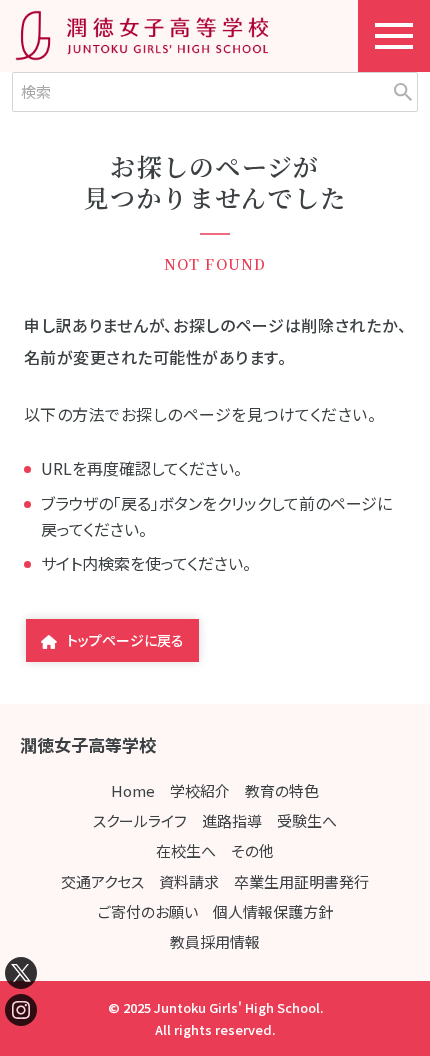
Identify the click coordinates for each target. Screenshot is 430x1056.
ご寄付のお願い (148, 911)
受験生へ (307, 820)
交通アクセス (102, 881)
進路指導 (232, 820)
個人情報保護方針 (273, 911)
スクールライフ (140, 820)
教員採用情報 (215, 941)
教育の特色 (282, 790)
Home (133, 790)
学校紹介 (200, 790)
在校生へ (186, 850)
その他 (252, 850)
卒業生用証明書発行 (301, 881)
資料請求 (189, 881)
